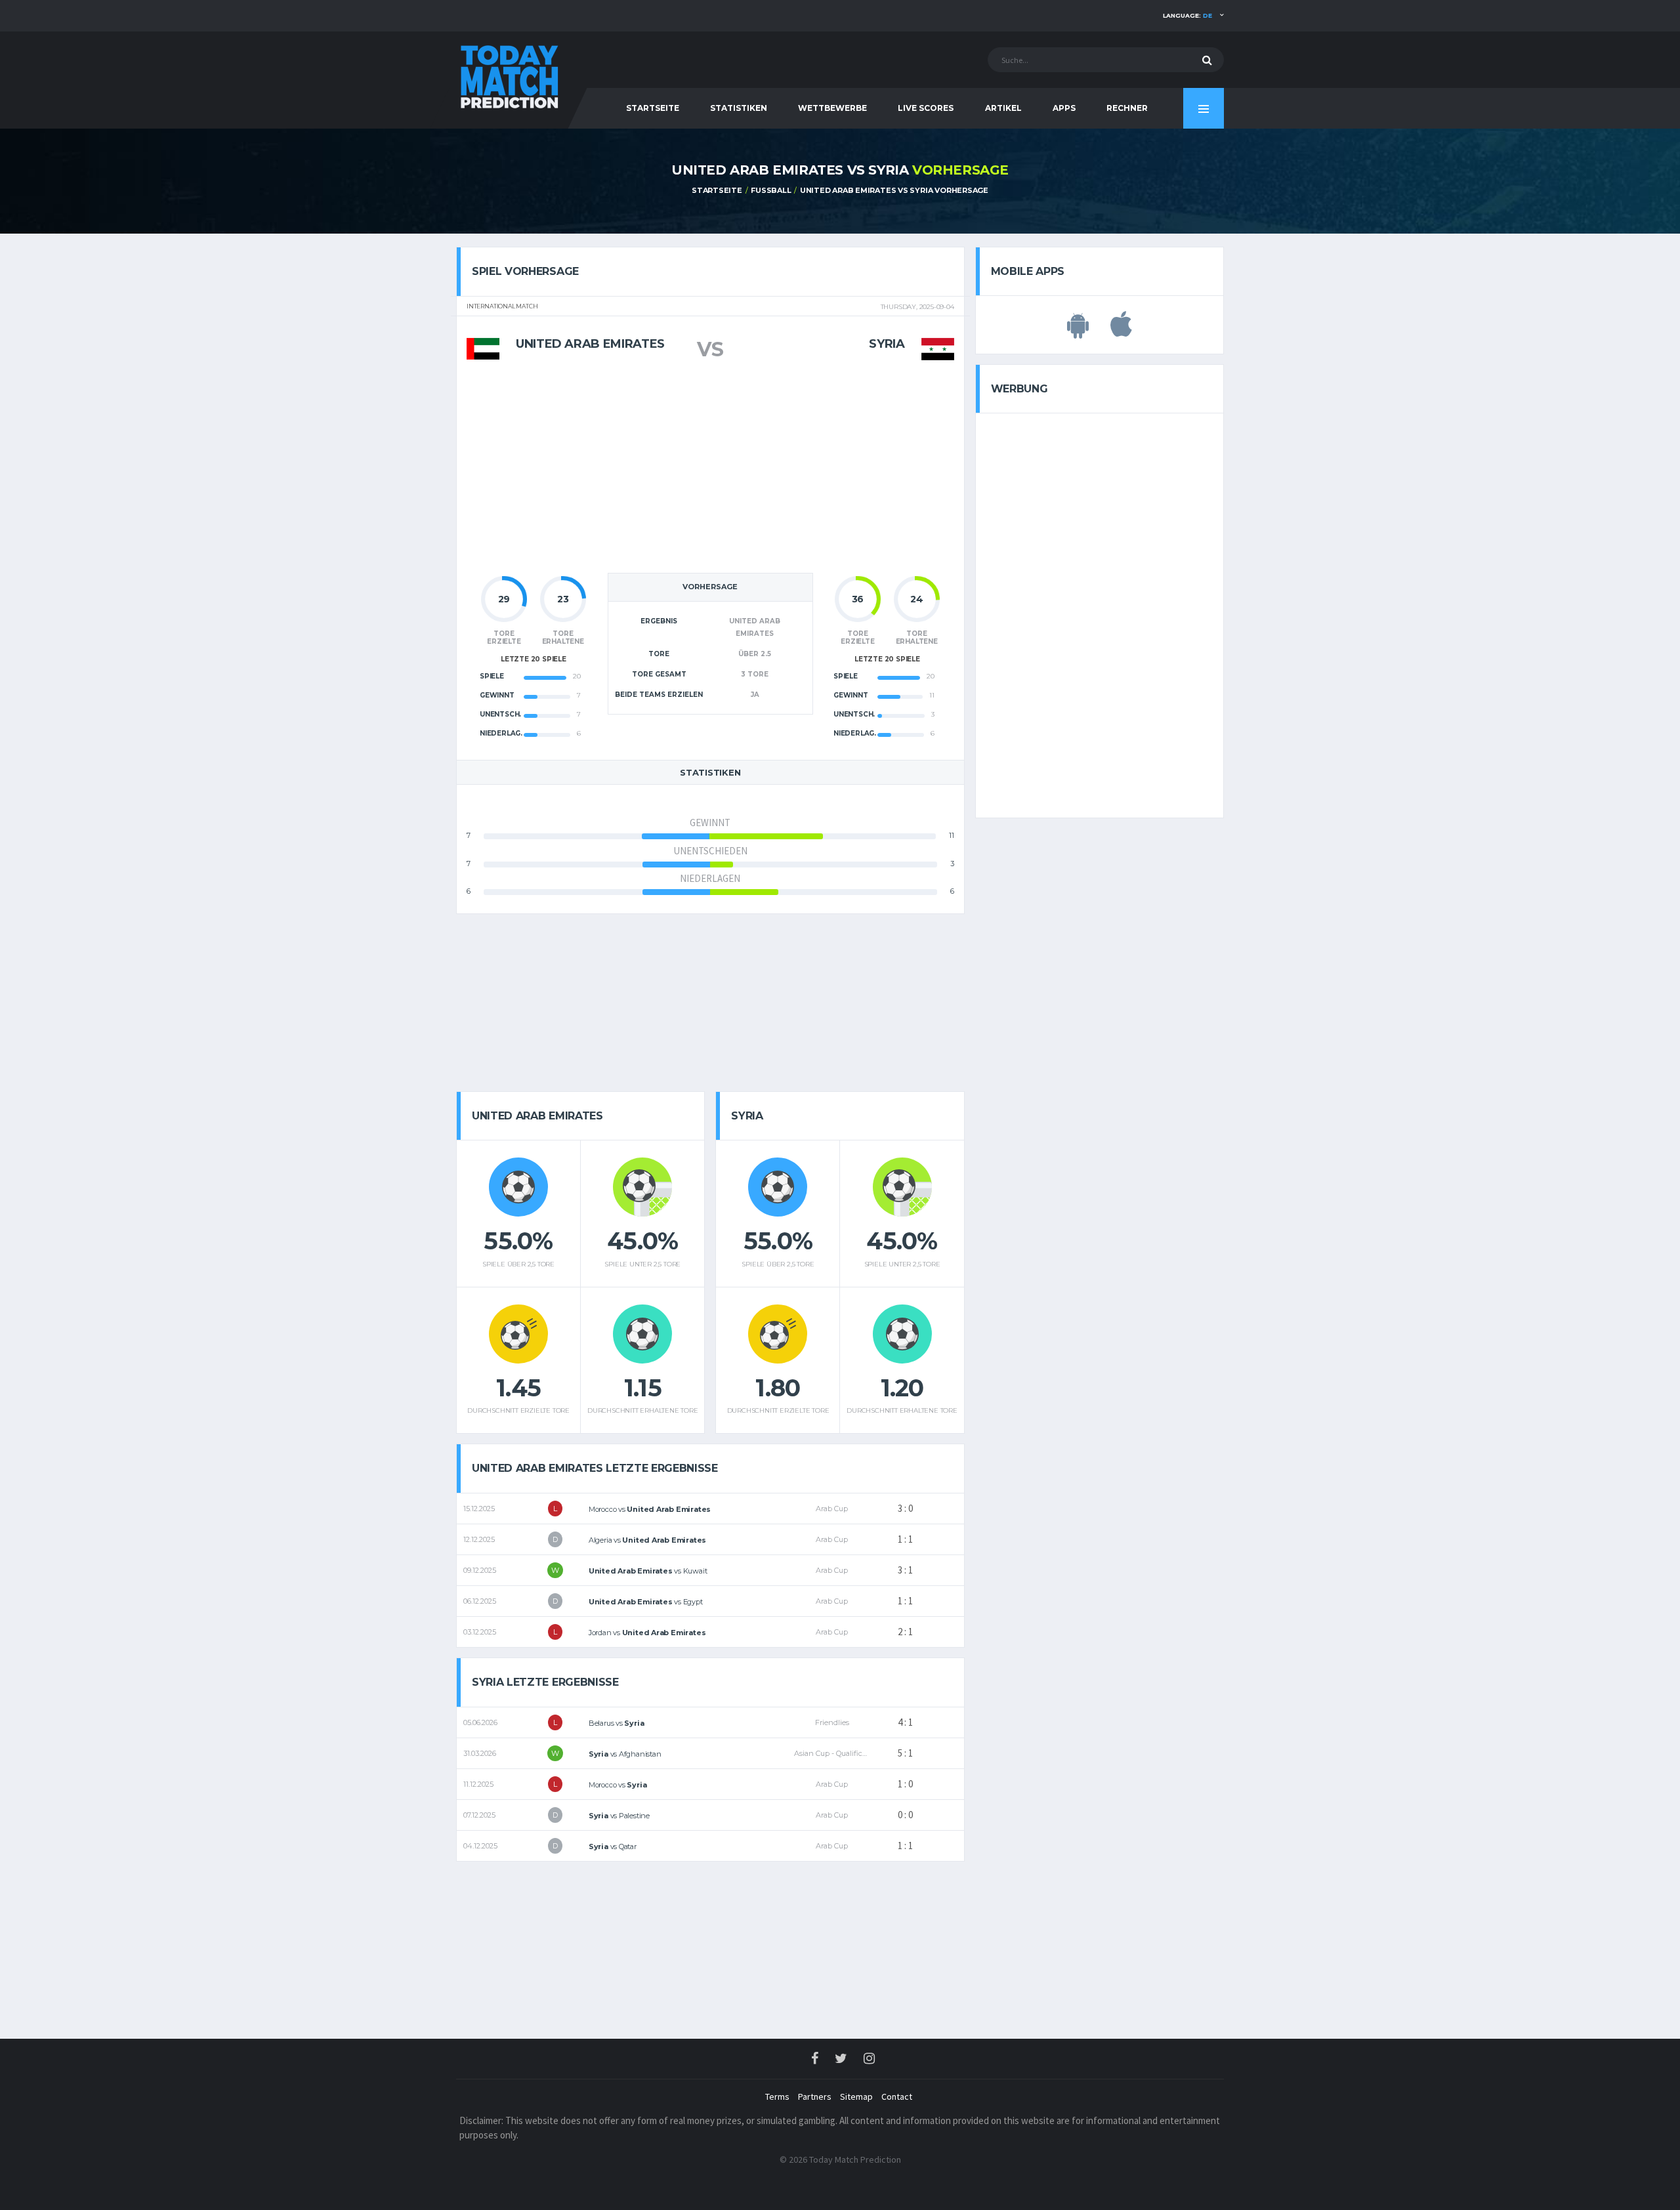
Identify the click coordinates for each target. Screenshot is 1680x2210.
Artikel (1003, 108)
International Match (502, 306)
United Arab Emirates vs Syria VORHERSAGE (894, 190)
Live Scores (926, 108)
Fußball (771, 190)
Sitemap (856, 2096)
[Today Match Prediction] (509, 74)
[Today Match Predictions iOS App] (1121, 331)
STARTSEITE (653, 108)
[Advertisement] (710, 474)
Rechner (1127, 108)
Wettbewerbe (832, 108)
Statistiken (739, 108)
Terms (777, 2096)
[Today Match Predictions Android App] (1078, 331)
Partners (815, 2096)
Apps (1064, 108)
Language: (1187, 15)
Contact (897, 2096)
